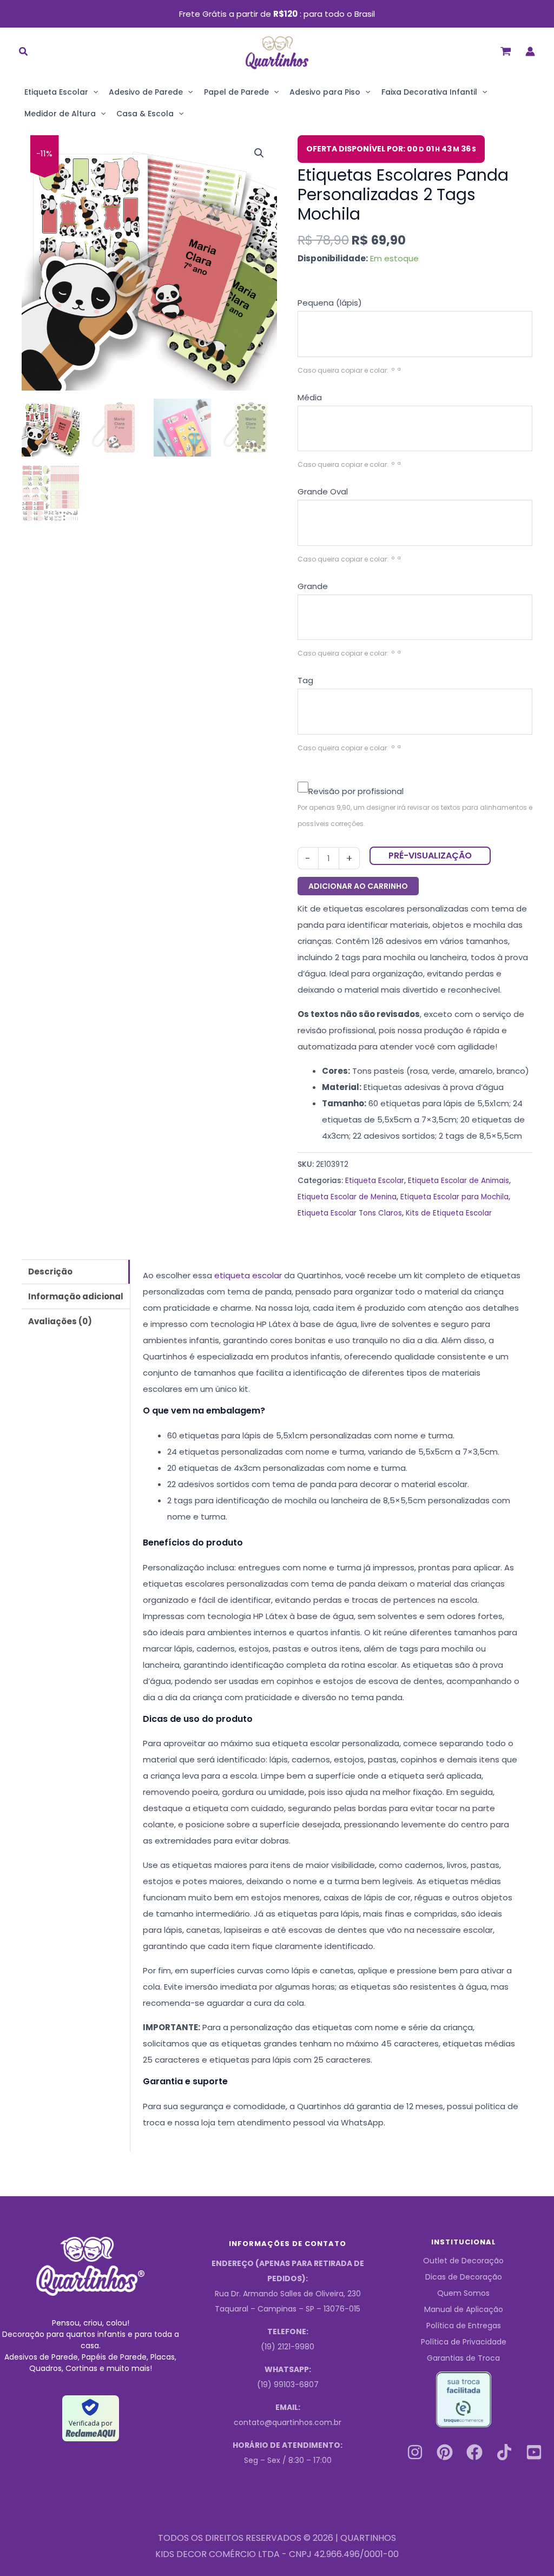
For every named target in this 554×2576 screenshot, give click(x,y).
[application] (93, 92)
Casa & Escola (145, 114)
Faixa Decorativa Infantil (429, 92)
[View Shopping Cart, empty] (506, 51)
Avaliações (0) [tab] (60, 1321)
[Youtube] (534, 2452)
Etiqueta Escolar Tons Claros (350, 1213)
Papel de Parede (236, 92)
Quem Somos (463, 2293)
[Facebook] (474, 2452)
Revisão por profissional (356, 791)
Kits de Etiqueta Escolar (449, 1213)
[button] (24, 53)
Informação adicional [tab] (76, 1296)
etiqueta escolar (248, 1275)
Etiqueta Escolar (56, 92)
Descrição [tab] (50, 1272)
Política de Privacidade (464, 2342)
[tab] (415, 303)
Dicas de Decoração (464, 2277)
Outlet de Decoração (463, 2261)
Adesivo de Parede (146, 92)
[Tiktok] (504, 2452)
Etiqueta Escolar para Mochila (454, 1197)
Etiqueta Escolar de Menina (347, 1197)
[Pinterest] (445, 2452)
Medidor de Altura (60, 114)
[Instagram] (415, 2452)
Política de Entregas (464, 2326)
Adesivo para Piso (325, 92)
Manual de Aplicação (464, 2309)
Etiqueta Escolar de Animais (459, 1181)
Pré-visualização (430, 856)
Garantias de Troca (463, 2358)
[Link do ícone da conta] (530, 51)
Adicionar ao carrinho (358, 886)
